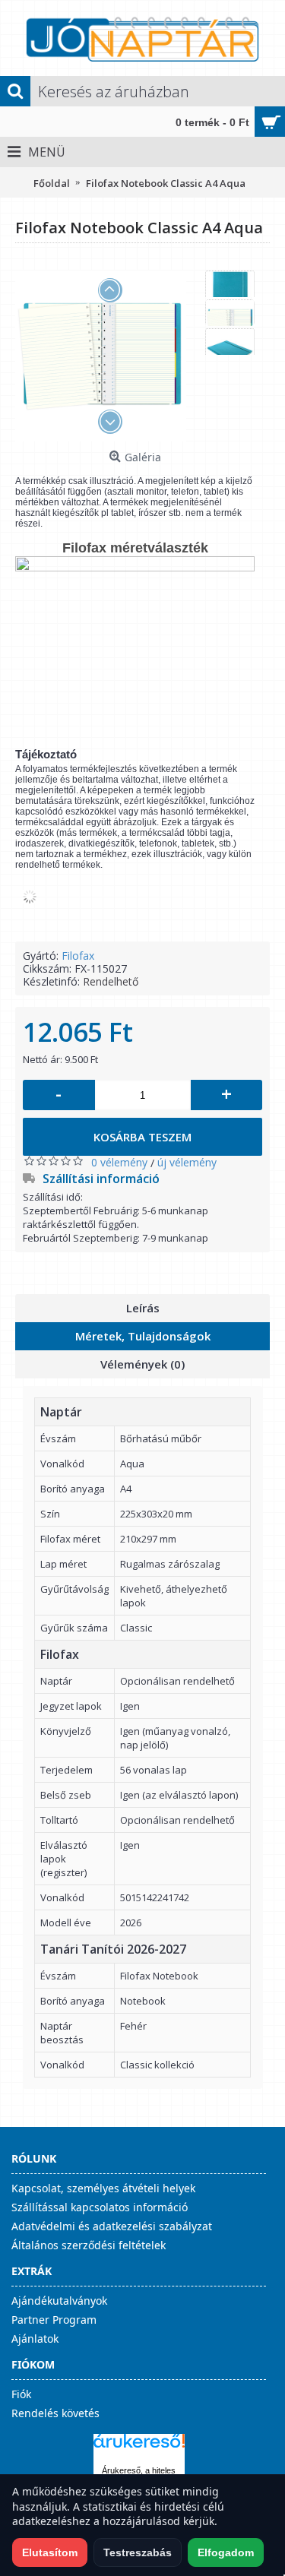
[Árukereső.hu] (139, 2448)
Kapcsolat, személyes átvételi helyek (103, 2188)
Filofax (78, 956)
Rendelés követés (55, 2413)
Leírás (143, 1308)
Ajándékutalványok (59, 2301)
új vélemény (187, 1162)
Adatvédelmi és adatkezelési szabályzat (112, 2226)
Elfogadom (226, 2552)
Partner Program (54, 2320)
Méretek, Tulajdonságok (143, 1336)
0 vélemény (119, 1162)
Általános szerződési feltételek (89, 2245)
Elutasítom (50, 2552)
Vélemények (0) (142, 1364)
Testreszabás (138, 2552)
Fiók (21, 2394)
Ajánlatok (35, 2339)
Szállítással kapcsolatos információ (100, 2207)
